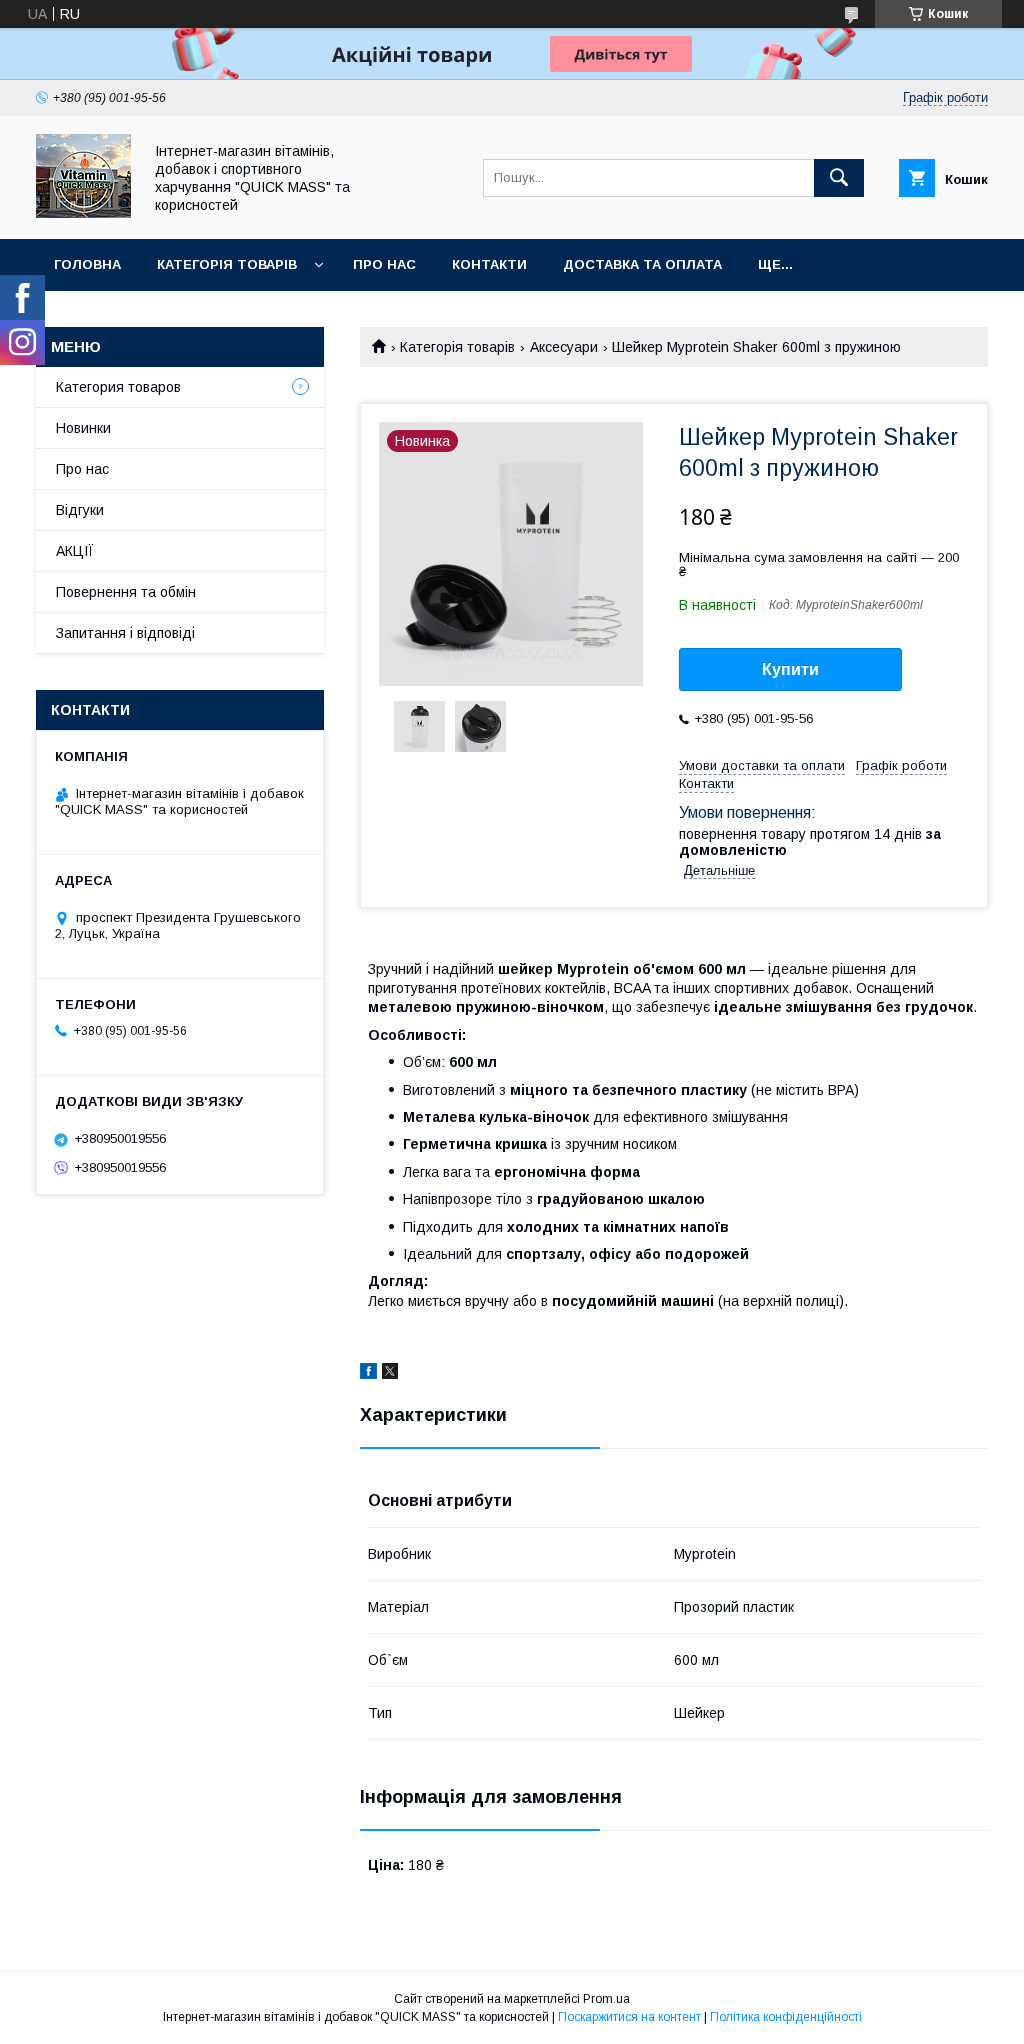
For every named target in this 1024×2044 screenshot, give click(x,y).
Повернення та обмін (126, 592)
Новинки (83, 428)
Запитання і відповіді (125, 633)
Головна (87, 264)
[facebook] (368, 1374)
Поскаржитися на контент (629, 2017)
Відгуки (80, 510)
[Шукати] (839, 178)
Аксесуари (564, 347)
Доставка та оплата (642, 264)
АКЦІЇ (75, 551)
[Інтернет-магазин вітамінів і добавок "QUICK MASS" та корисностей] (83, 213)
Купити (790, 669)
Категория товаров (118, 387)
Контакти (489, 264)
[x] (390, 1374)
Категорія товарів (227, 264)
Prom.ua (606, 1999)
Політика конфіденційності (786, 2017)
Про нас (384, 264)
